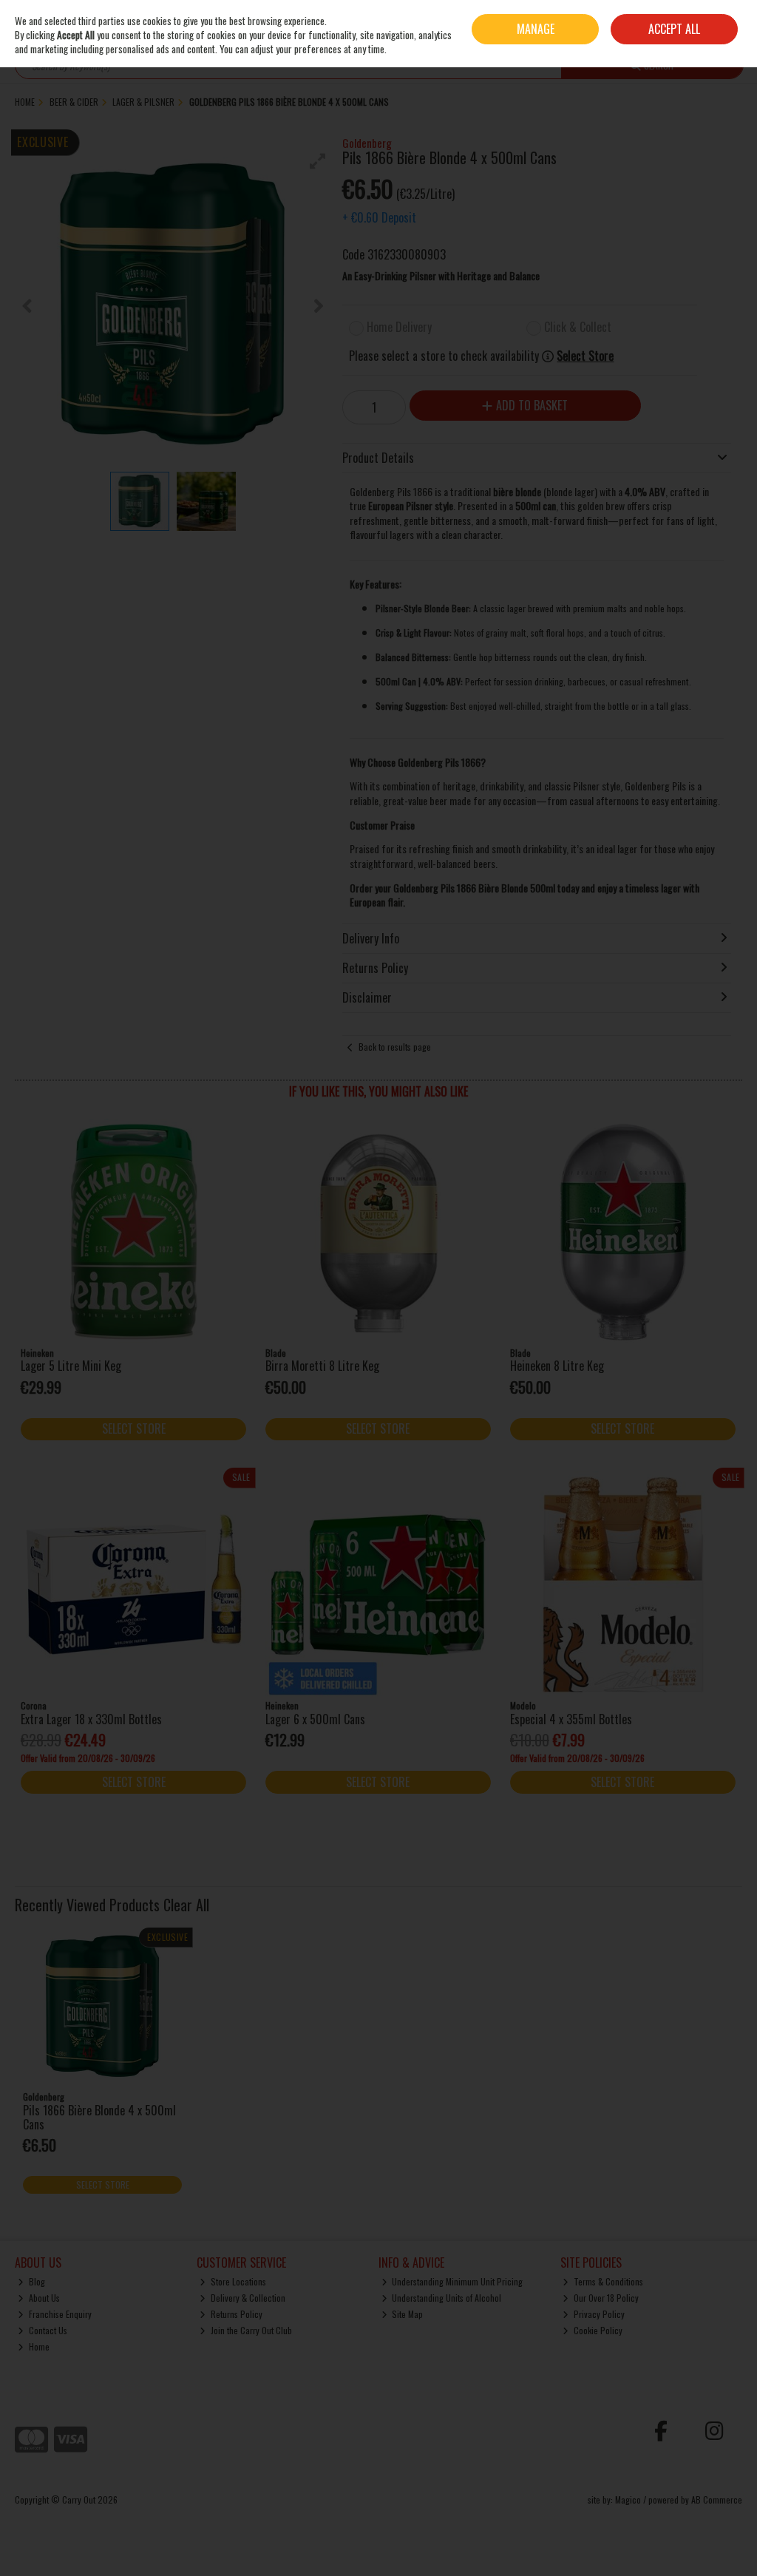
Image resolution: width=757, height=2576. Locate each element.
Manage (536, 29)
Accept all (674, 29)
